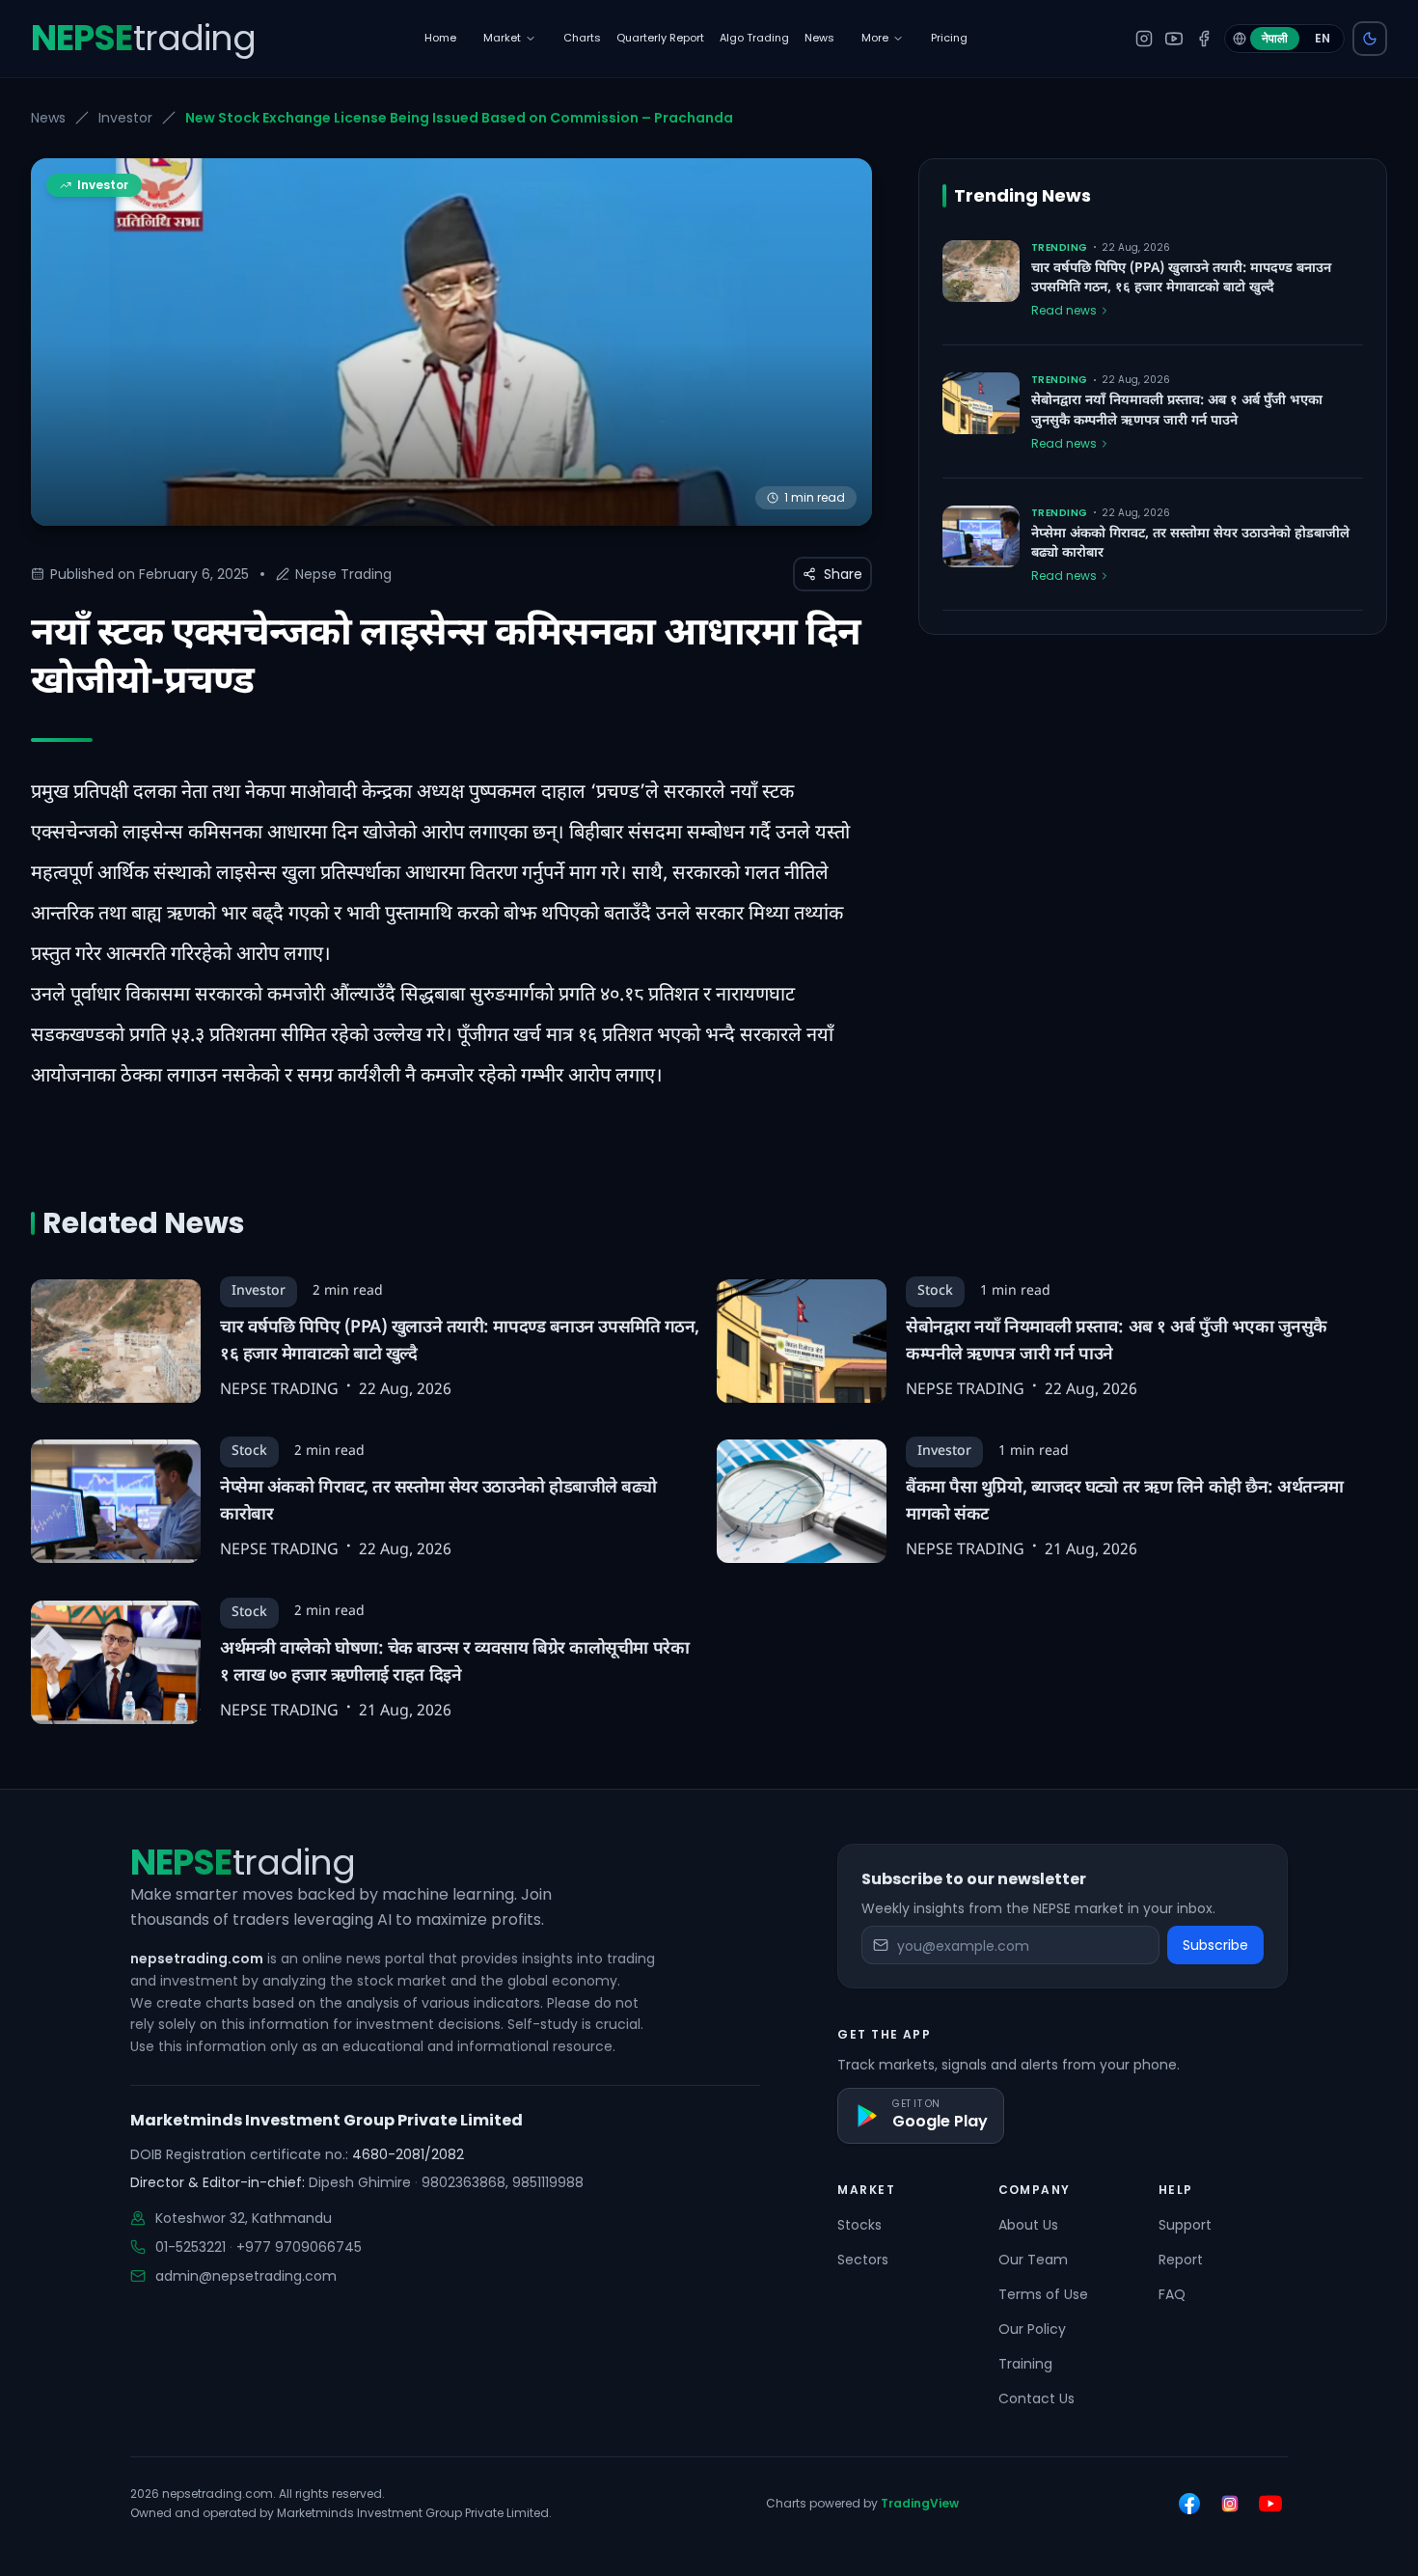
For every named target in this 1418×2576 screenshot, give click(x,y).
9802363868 (464, 2182)
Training (1025, 2364)
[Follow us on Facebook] (1189, 2504)
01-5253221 (191, 2247)
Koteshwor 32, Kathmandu (244, 2218)
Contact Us (1036, 2398)
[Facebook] (1204, 39)
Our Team (1033, 2260)
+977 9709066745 (299, 2247)
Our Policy (1032, 2329)
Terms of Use (1043, 2294)
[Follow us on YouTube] (1270, 2504)
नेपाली (1275, 38)
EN (1323, 38)
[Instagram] (1144, 39)
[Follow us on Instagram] (1230, 2504)
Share (843, 574)
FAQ (1172, 2294)
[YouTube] (1174, 39)
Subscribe (1215, 1945)
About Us (1028, 2225)
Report (1181, 2260)
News (48, 118)
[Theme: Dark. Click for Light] (1370, 39)
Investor (125, 118)
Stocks (859, 2225)
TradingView (920, 2503)
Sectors (863, 2260)
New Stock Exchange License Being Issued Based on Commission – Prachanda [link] (459, 118)
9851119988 (548, 2182)
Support (1185, 2225)
